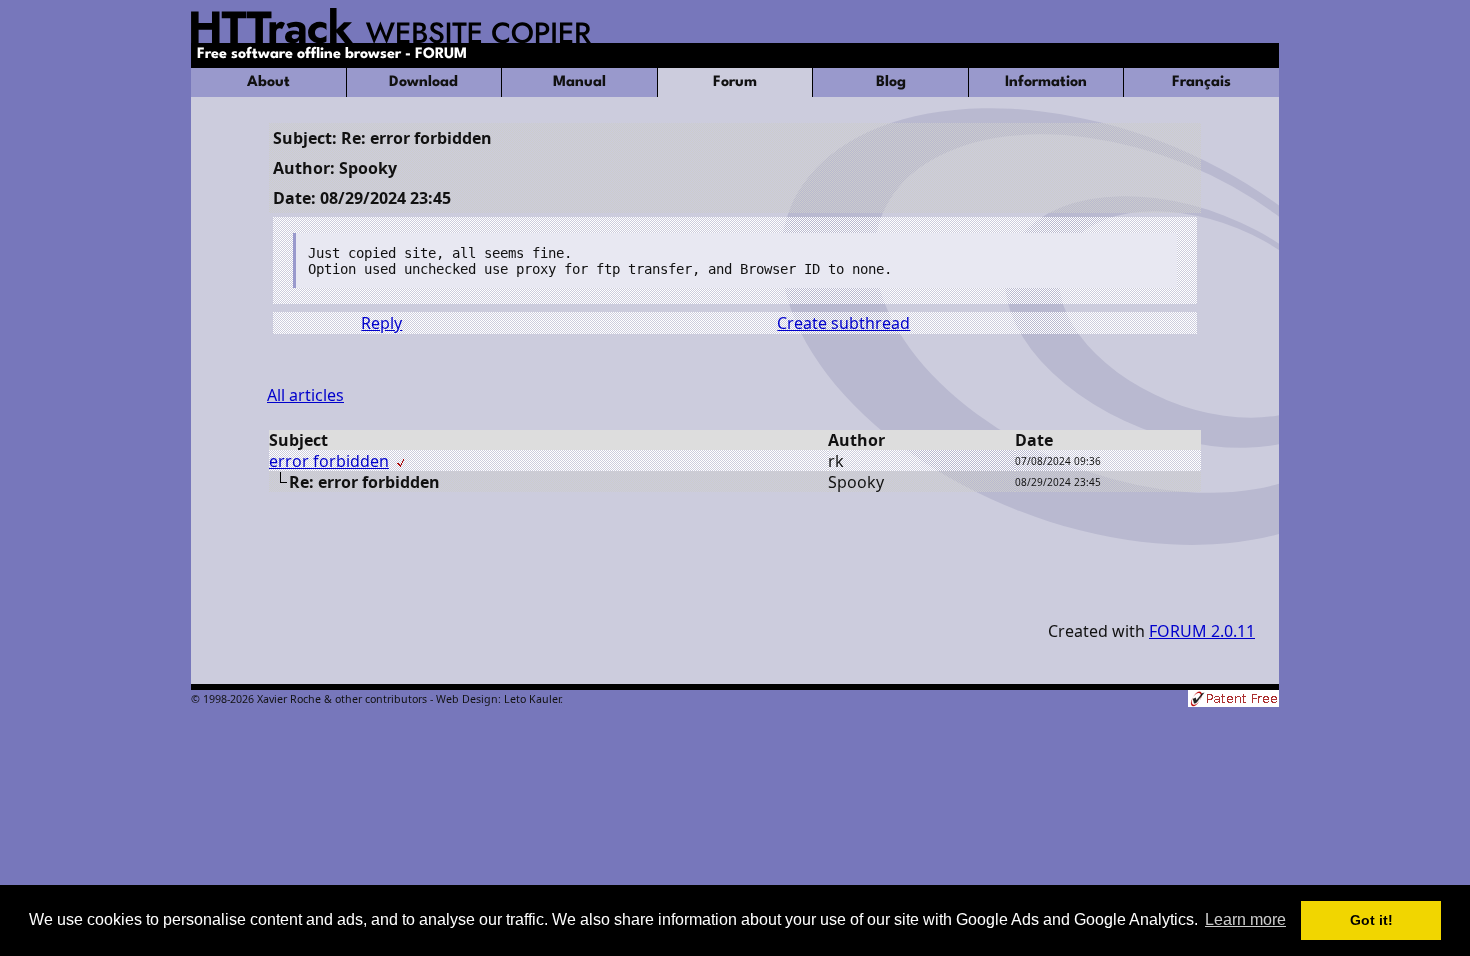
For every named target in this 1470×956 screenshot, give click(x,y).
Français (1201, 82)
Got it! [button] (1371, 920)
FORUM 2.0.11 (1202, 631)
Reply (381, 323)
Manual (579, 82)
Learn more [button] (1245, 919)
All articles (305, 395)
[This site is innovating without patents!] (1233, 700)
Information (1046, 82)
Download (423, 82)
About (268, 82)
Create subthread (843, 323)
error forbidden (329, 461)
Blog (891, 82)
